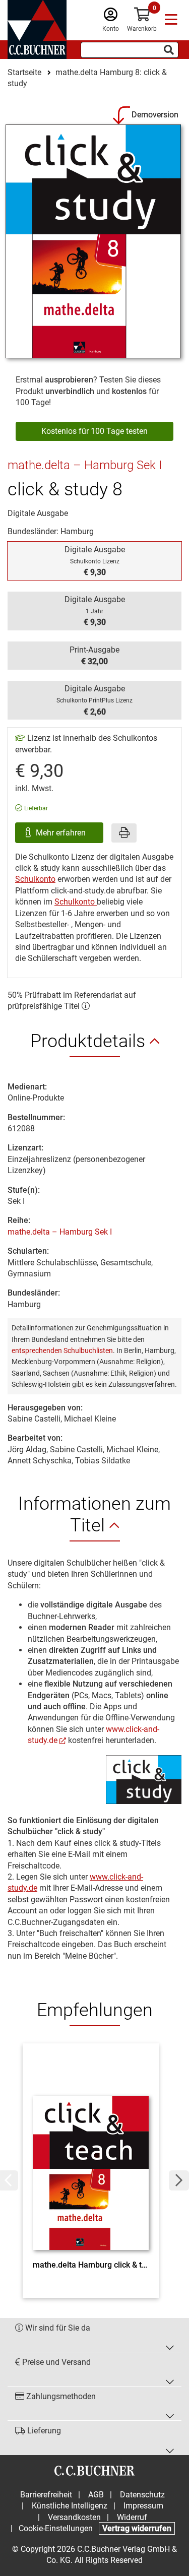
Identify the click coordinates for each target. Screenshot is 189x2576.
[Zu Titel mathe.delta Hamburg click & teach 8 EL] (91, 2154)
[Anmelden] (111, 17)
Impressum (143, 2506)
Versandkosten (74, 2517)
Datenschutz (142, 2495)
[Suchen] (169, 50)
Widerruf (132, 2517)
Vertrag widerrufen (137, 2528)
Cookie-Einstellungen (56, 2528)
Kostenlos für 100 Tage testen (94, 431)
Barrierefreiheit (46, 2495)
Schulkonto (35, 879)
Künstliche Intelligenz (70, 2506)
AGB (96, 2495)
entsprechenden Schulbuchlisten (62, 1350)
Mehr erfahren (62, 833)
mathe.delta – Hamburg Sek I (60, 1232)
